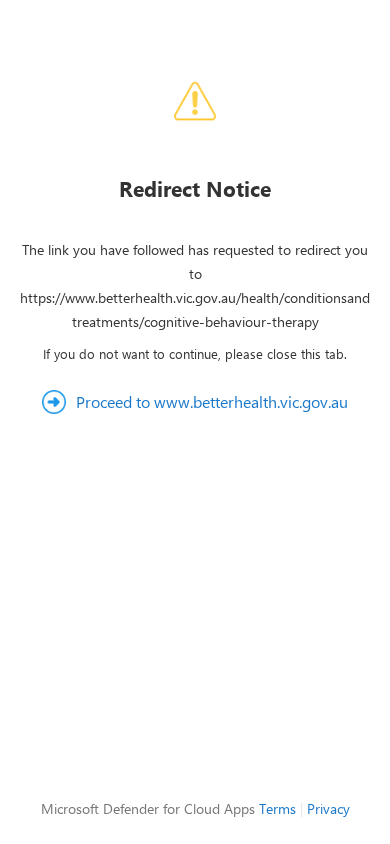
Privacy (328, 808)
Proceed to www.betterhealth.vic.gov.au (212, 401)
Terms (277, 808)
